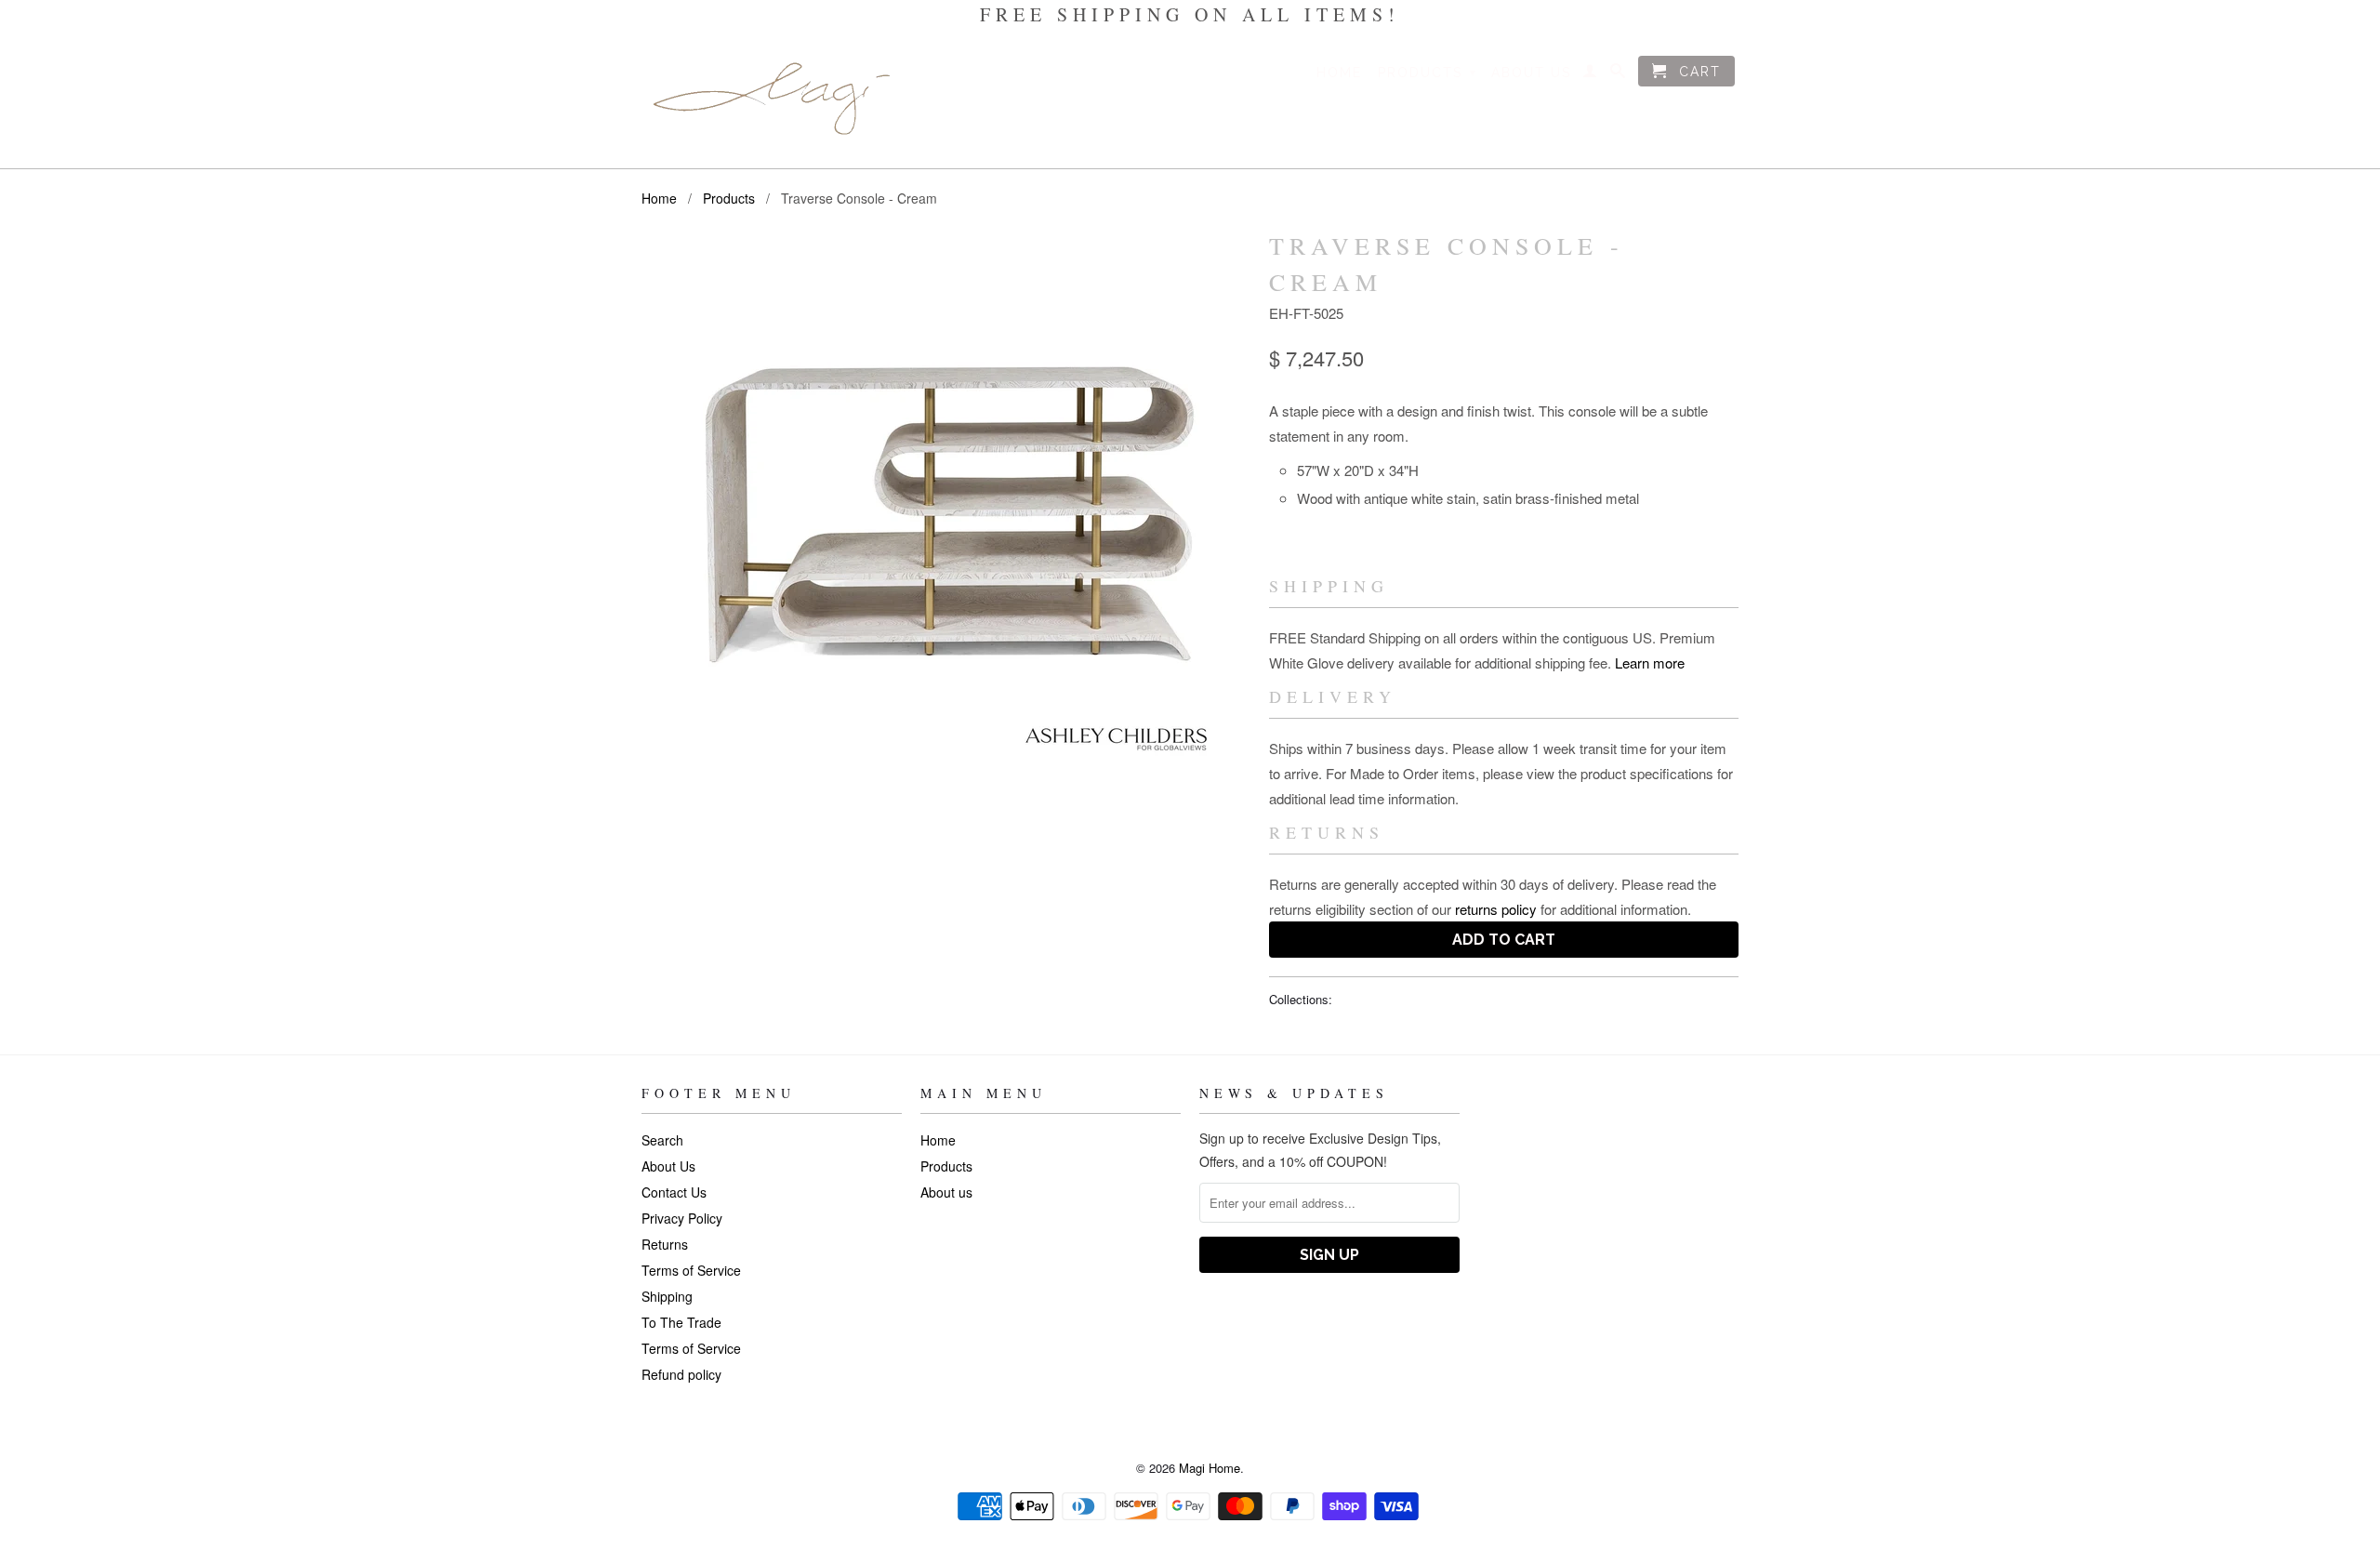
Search (662, 1140)
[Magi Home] (772, 99)
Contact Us (674, 1192)
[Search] (1619, 74)
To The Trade (681, 1322)
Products (1428, 73)
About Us (668, 1166)
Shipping (667, 1296)
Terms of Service (691, 1270)
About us (1531, 73)
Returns (665, 1244)
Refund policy (681, 1374)
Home (1339, 73)
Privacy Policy (682, 1218)
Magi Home (1210, 1468)
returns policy (1496, 909)
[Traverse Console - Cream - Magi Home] (946, 503)
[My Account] (1591, 74)
